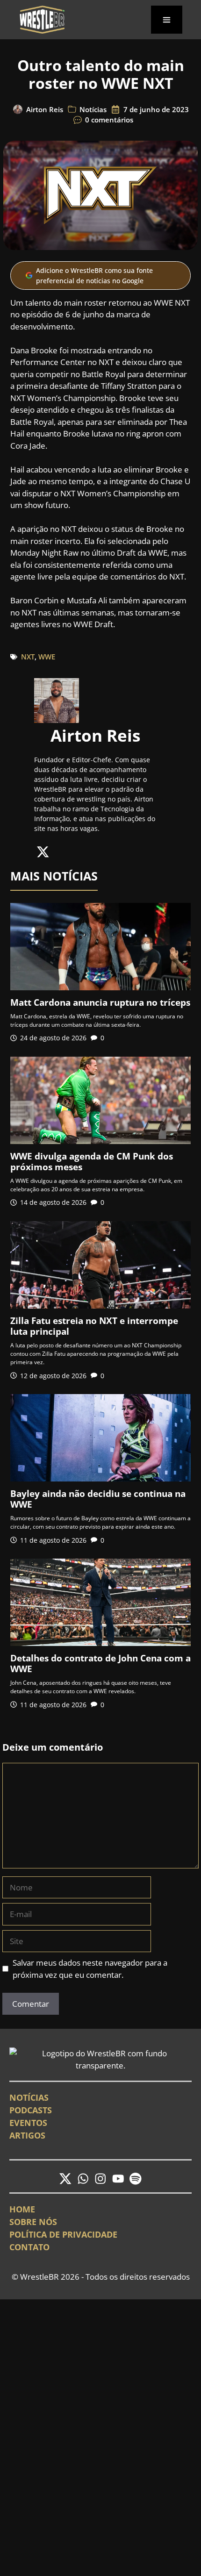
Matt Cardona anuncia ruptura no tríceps (100, 1002)
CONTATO (29, 2247)
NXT (28, 657)
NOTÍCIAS (29, 2097)
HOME (22, 2209)
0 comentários (109, 120)
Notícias (93, 109)
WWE (47, 657)
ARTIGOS (27, 2135)
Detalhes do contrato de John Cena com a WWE (100, 1664)
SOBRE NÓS (33, 2222)
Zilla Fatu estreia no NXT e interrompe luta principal (94, 1326)
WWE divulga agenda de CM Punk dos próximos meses (92, 1162)
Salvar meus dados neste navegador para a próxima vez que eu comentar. (90, 1969)
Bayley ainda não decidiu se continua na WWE (98, 1499)
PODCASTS (31, 2110)
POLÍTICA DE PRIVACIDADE (63, 2234)
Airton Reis (45, 109)
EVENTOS (28, 2123)
